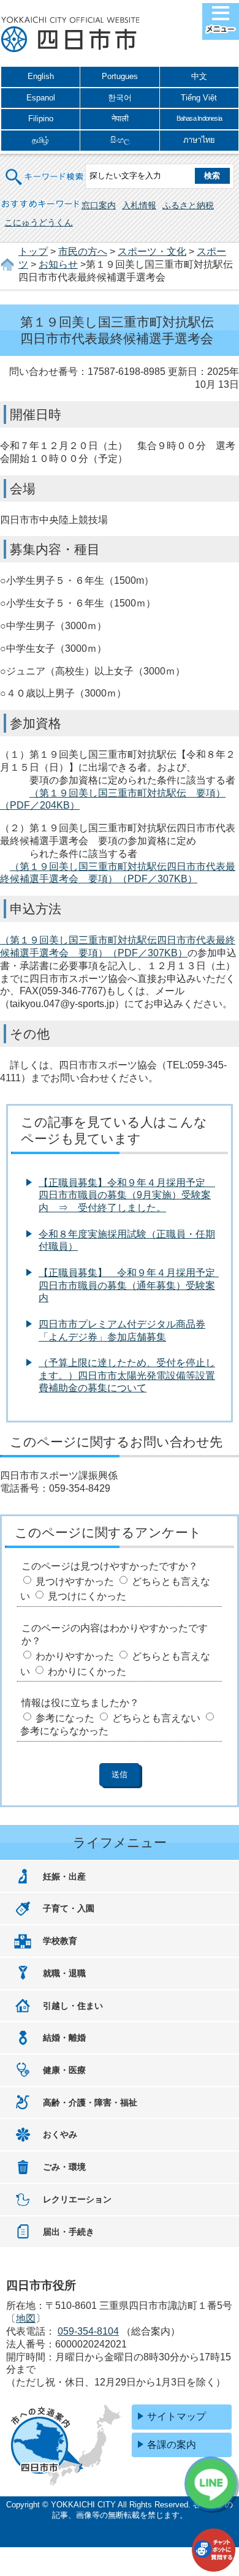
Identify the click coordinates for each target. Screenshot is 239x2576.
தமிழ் (40, 140)
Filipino (41, 119)
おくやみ (60, 2134)
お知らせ (58, 264)
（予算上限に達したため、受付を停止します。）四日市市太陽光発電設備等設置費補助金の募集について (127, 1376)
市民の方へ (83, 251)
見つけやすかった (75, 1581)
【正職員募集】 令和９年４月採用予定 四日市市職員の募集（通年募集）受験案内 (132, 1286)
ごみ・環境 (64, 2167)
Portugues (120, 76)
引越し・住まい (73, 2006)
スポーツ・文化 (152, 251)
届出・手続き (69, 2232)
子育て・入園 (69, 1908)
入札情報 (139, 205)
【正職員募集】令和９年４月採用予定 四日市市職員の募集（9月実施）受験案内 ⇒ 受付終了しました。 (127, 1195)
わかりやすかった (75, 1656)
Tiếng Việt (199, 98)
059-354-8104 (88, 2331)
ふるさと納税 (188, 205)
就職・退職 (64, 1973)
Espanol (41, 98)
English (41, 76)
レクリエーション (77, 2199)
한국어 (120, 98)
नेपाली (120, 119)
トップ (33, 251)
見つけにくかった (87, 1596)
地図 (26, 2318)
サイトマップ (176, 2416)
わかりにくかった (87, 1671)
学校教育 (60, 1941)
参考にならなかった (64, 1731)
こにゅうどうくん (39, 222)
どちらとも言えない (156, 1718)
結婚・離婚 (64, 2038)
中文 (199, 76)
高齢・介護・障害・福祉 (90, 2102)
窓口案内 (99, 205)
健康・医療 (64, 2070)
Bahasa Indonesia (199, 118)
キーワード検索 (45, 169)
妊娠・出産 (64, 1876)
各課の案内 (172, 2445)
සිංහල (120, 140)
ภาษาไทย (199, 140)
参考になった (65, 1718)
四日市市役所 (70, 35)
